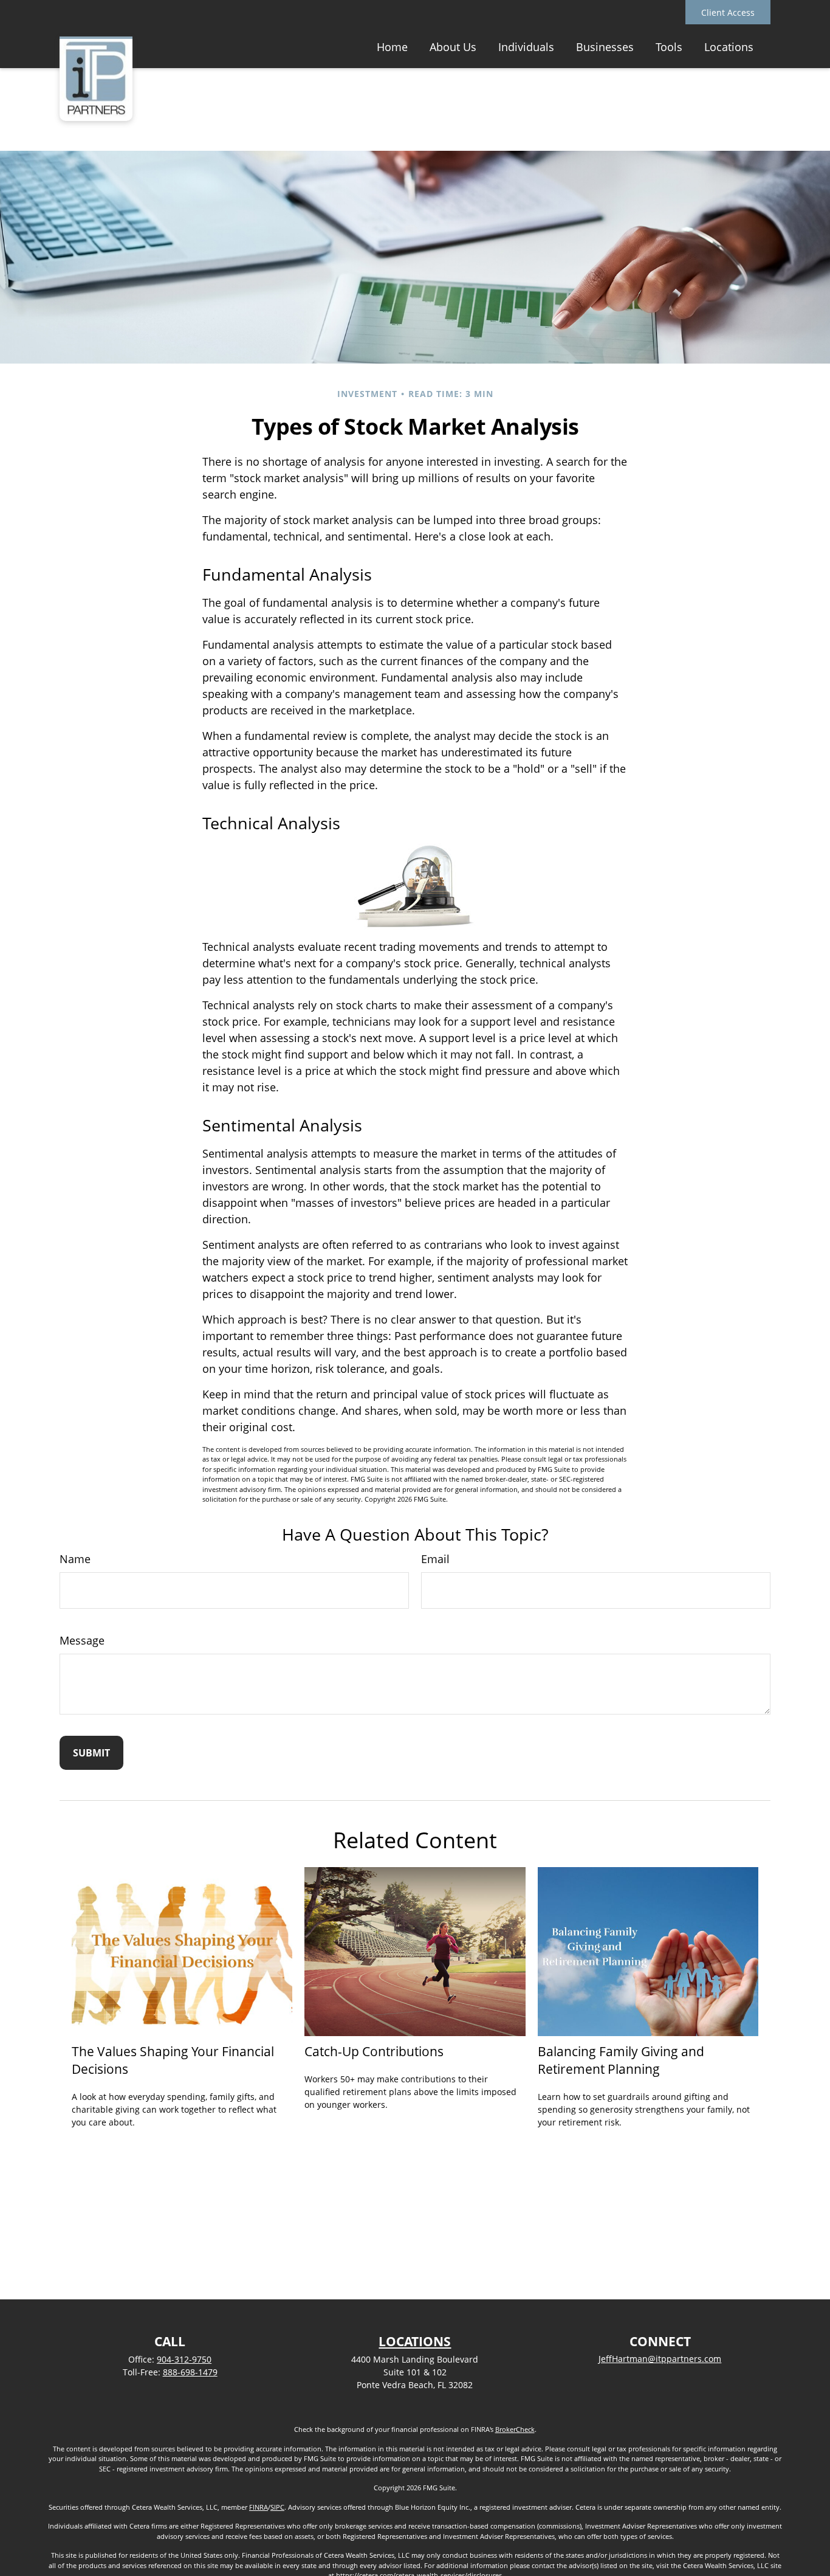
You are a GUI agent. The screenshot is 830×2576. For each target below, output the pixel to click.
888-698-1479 (190, 2372)
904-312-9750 (184, 2359)
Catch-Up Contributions (374, 2051)
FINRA (259, 2507)
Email (435, 1559)
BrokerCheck (515, 2429)
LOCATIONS (415, 2341)
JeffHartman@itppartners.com (660, 2359)
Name (75, 1559)
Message (82, 1640)
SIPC (277, 2507)
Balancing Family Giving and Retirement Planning (621, 2060)
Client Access (728, 12)
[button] (392, 46)
